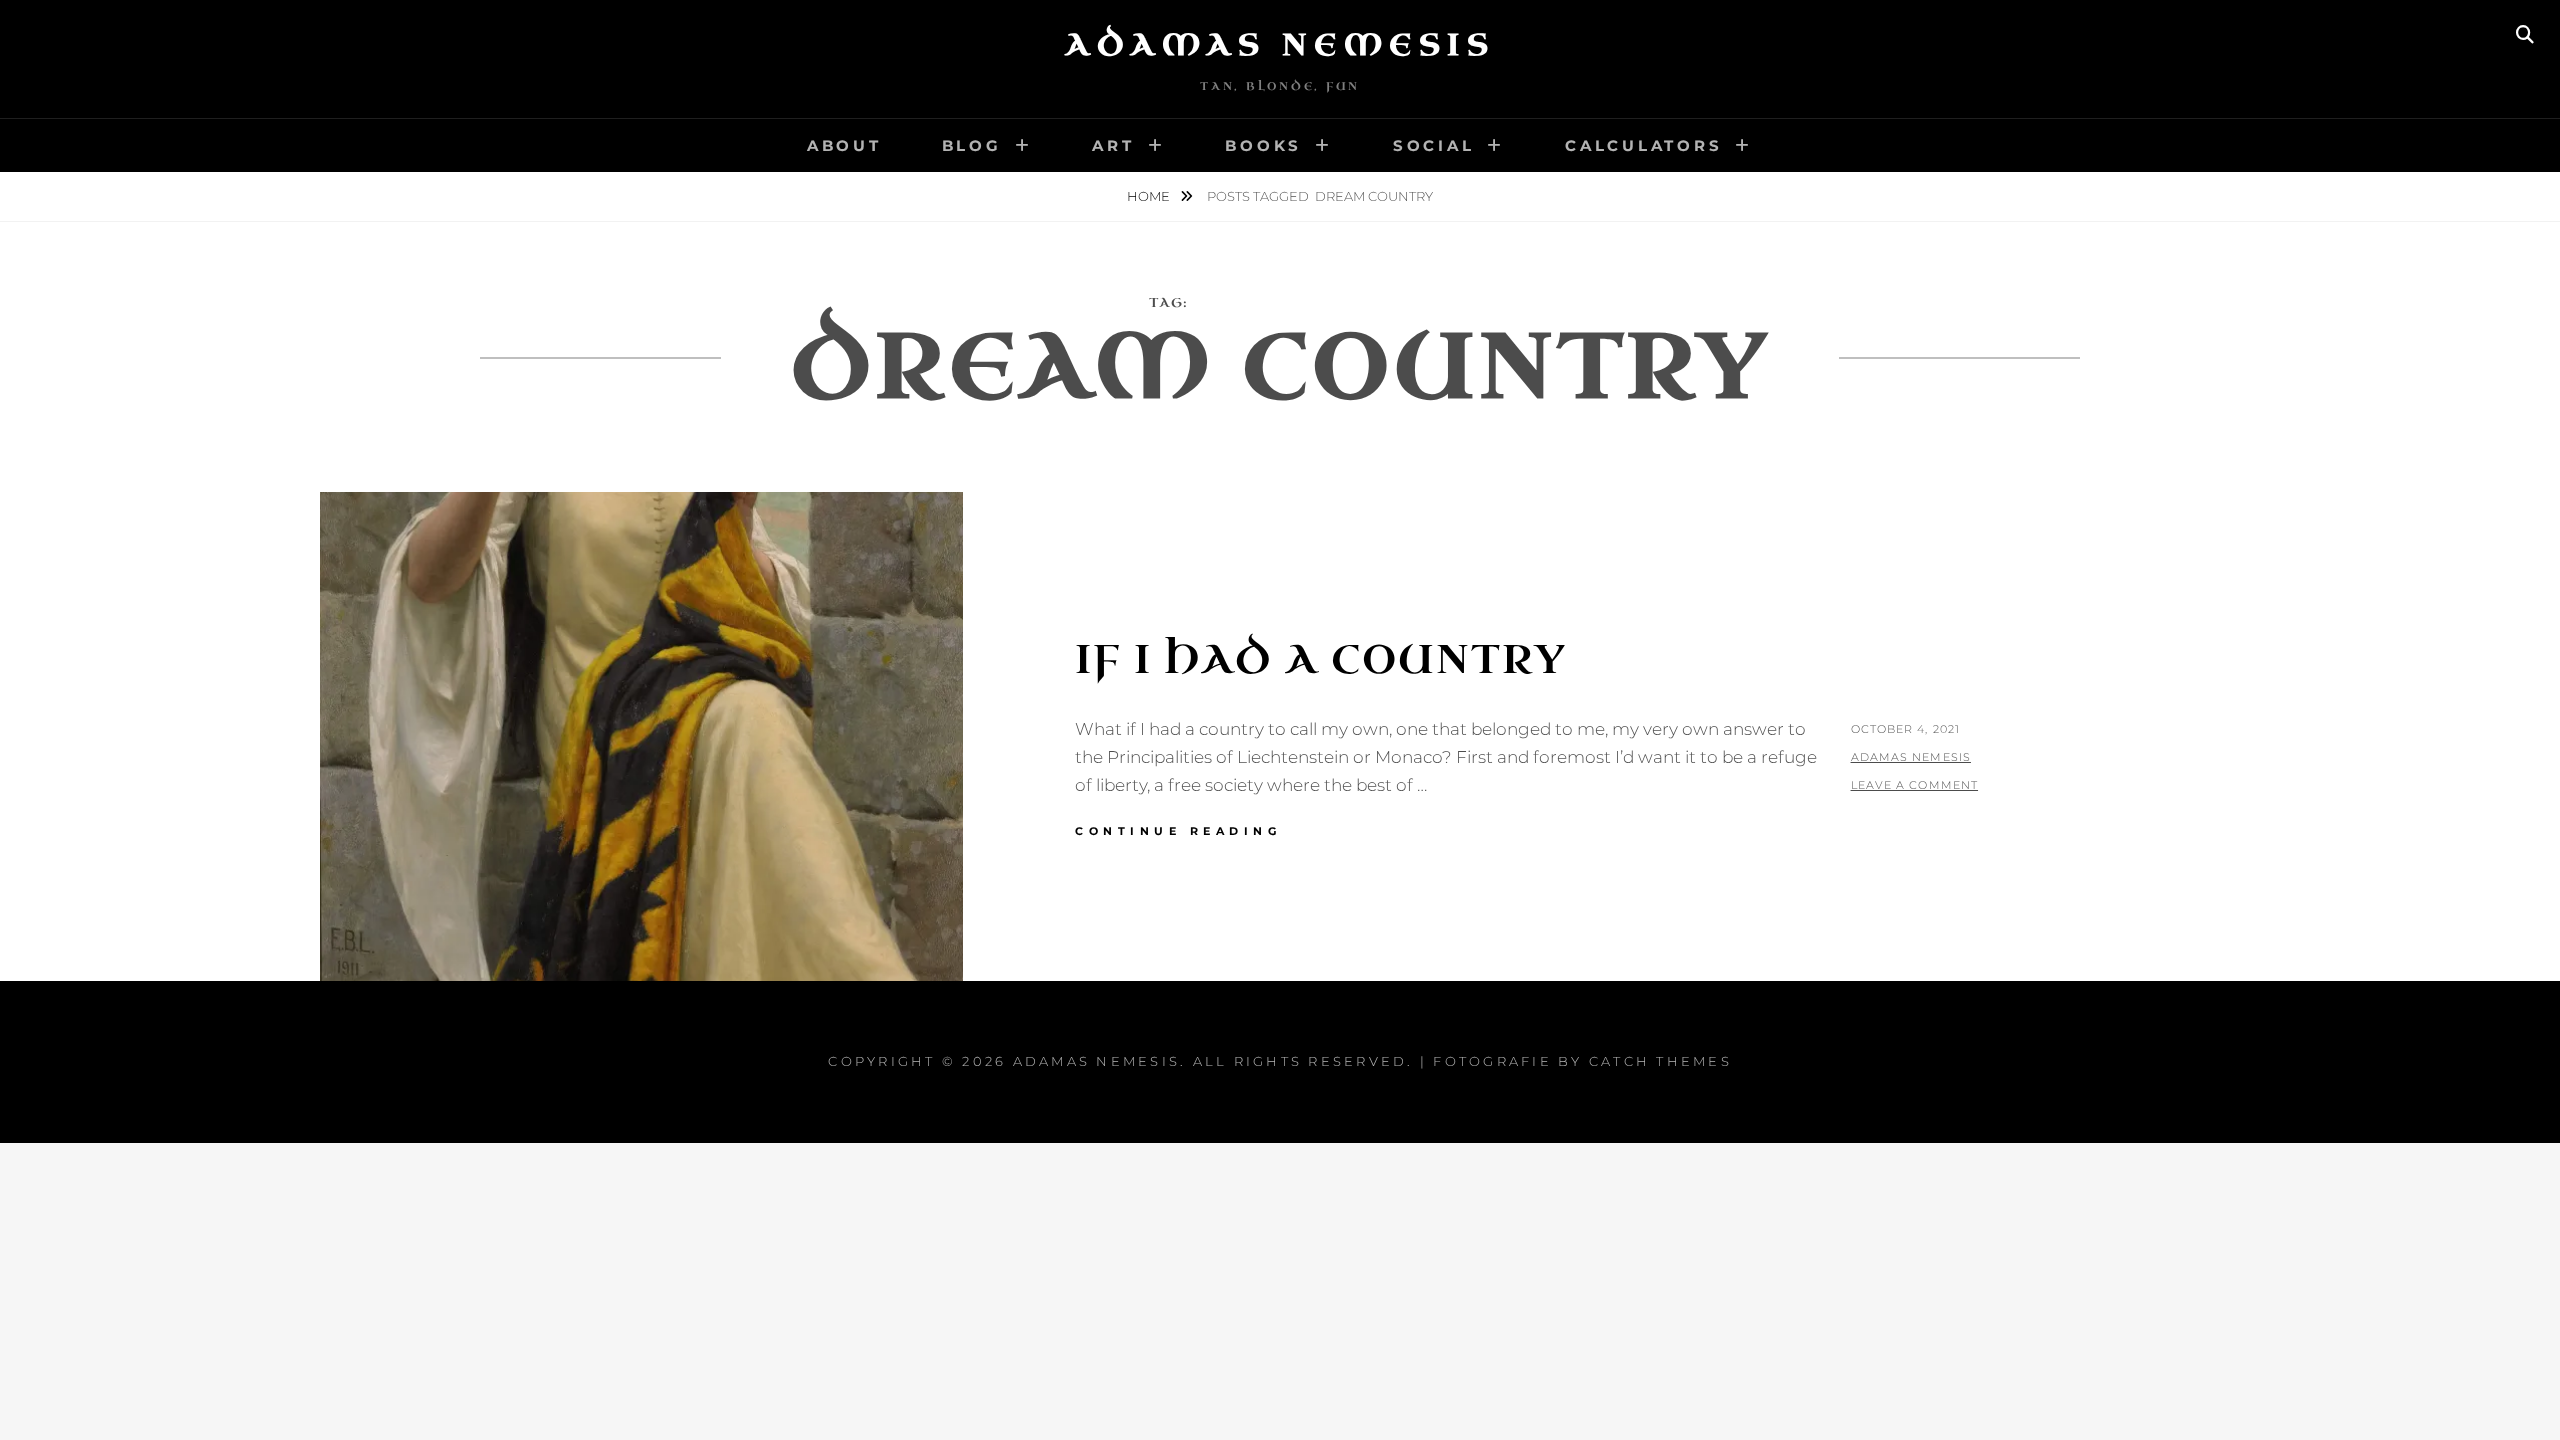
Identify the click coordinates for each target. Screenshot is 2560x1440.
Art (1113, 145)
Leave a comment (1915, 785)
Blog (972, 145)
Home (1150, 196)
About (844, 145)
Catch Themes (1660, 1061)
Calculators (1643, 145)
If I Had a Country (1320, 660)
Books (1263, 145)
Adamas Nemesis (1280, 45)
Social (1434, 145)
